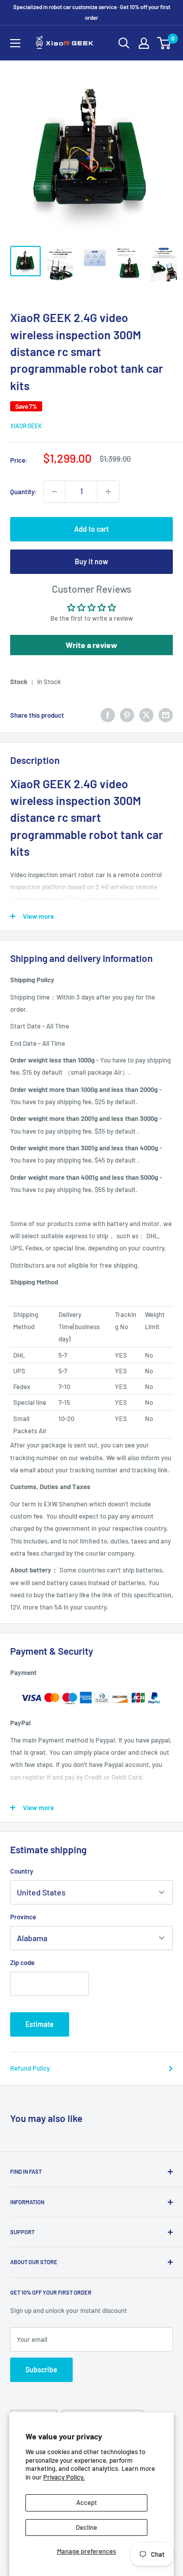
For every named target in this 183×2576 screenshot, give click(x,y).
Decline (86, 2527)
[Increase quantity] (108, 492)
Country (22, 1871)
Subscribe (41, 2370)
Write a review (91, 645)
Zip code (22, 1962)
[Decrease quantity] (54, 492)
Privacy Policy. (64, 2477)
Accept (87, 2502)
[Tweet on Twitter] (146, 715)
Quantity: (24, 492)
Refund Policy (30, 2068)
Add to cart (91, 529)
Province (23, 1917)
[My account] (144, 43)
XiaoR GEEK (26, 426)
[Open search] (124, 43)
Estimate (40, 2024)
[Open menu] (15, 43)
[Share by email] (166, 715)
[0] (164, 43)
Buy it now (91, 561)
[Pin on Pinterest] (127, 715)
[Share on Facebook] (108, 715)
